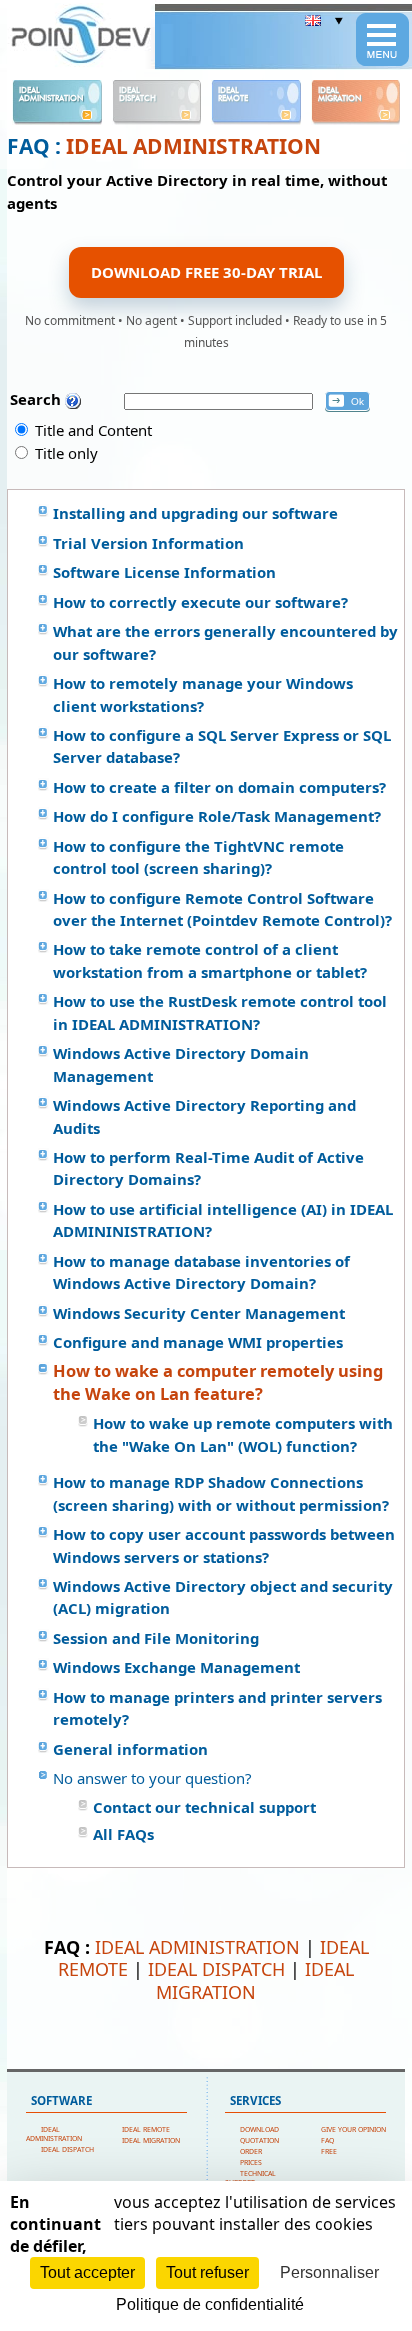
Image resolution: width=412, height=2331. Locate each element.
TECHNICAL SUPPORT (250, 2178)
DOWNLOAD (259, 2129)
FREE (329, 2151)
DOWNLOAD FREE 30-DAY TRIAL (206, 272)
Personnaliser (329, 2272)
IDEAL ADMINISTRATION (193, 146)
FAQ (327, 2140)
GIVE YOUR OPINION (353, 2129)
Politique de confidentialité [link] (210, 2304)
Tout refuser (207, 2272)
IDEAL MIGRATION (255, 1980)
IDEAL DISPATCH (216, 1969)
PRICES (251, 2162)
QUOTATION (259, 2140)
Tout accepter (87, 2272)
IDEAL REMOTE (146, 2129)
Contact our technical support (204, 1807)
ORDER (251, 2151)
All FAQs (123, 1834)
